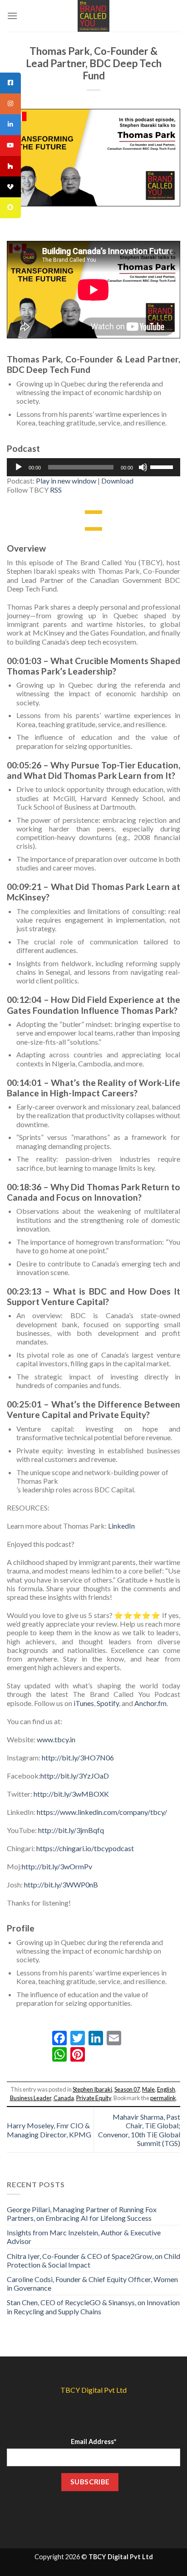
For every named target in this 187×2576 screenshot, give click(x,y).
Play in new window (66, 481)
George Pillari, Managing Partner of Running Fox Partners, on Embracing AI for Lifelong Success (82, 2214)
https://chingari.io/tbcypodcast (85, 1848)
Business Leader (31, 2098)
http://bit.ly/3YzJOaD (75, 1776)
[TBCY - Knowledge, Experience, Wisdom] (93, 16)
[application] (93, 467)
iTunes (84, 1703)
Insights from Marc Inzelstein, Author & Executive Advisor (84, 2237)
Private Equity (94, 2098)
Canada (64, 2098)
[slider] (163, 466)
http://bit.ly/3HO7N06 (78, 1757)
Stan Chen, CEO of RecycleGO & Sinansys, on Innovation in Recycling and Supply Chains (93, 2307)
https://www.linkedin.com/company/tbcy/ (102, 1812)
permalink (163, 2098)
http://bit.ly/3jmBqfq (71, 1830)
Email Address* (93, 2442)
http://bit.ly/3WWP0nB (61, 1884)
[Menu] (12, 16)
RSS (56, 490)
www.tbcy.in (56, 1739)
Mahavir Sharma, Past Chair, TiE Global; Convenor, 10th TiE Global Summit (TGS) (139, 2130)
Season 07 (127, 2089)
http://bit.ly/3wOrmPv (57, 1866)
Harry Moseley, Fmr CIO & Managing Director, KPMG (49, 2130)
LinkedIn (121, 1526)
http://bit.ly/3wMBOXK (71, 1794)
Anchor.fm (150, 1703)
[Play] (19, 467)
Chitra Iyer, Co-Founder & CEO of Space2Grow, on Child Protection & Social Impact (93, 2260)
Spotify (108, 1703)
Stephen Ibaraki (92, 2089)
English (166, 2089)
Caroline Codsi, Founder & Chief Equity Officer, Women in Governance (92, 2283)
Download (117, 481)
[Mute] (143, 467)
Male (148, 2089)
